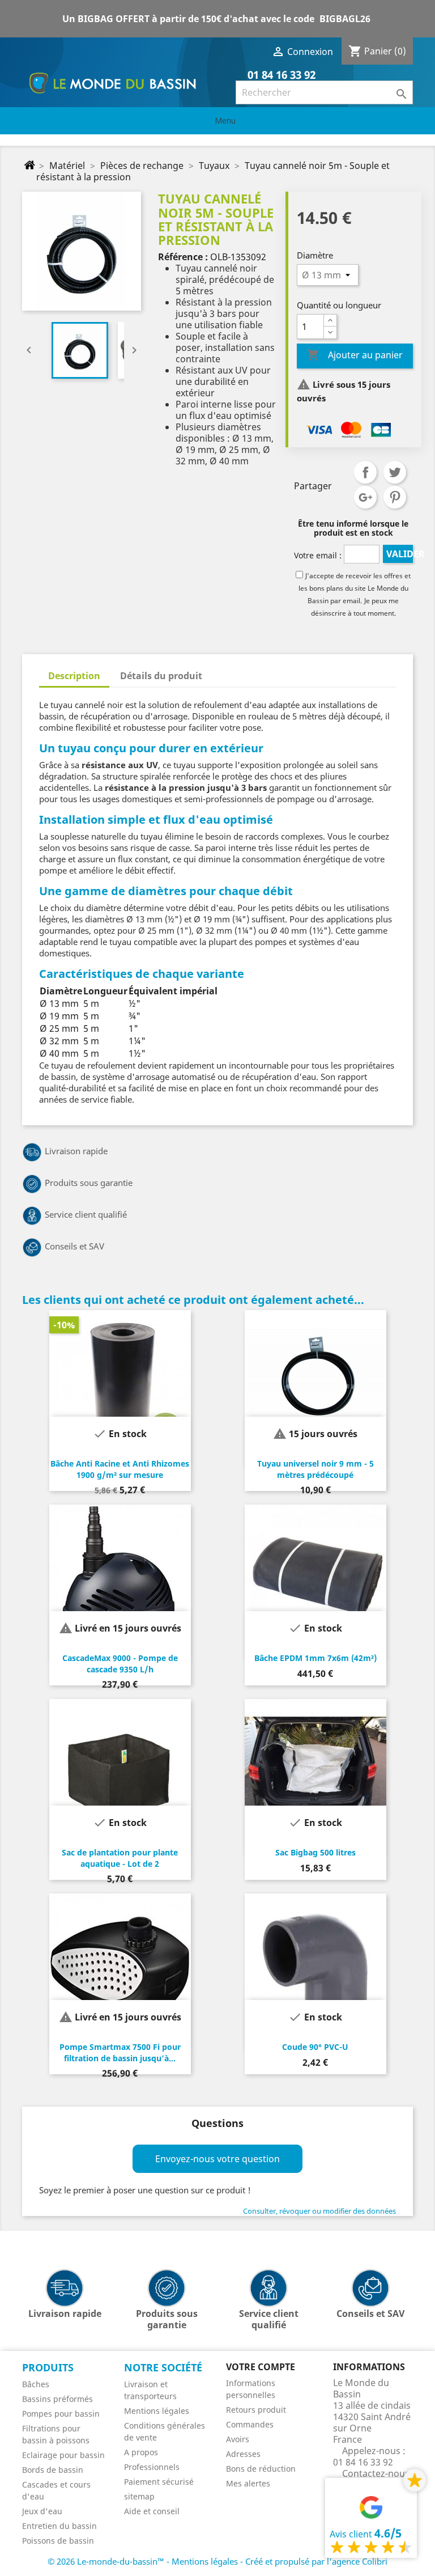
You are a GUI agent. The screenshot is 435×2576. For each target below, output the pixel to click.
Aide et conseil (152, 2511)
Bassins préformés (57, 2399)
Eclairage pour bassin (63, 2455)
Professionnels (152, 2467)
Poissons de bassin (58, 2541)
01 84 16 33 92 (280, 75)
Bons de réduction (261, 2469)
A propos (141, 2452)
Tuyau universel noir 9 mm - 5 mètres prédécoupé (315, 1469)
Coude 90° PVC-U (315, 2047)
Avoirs (238, 2439)
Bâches (36, 2384)
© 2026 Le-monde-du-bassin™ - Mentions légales (144, 2561)
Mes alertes (248, 2483)
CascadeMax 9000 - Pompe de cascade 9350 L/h (120, 1664)
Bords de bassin (53, 2470)
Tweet (395, 472)
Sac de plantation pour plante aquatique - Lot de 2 (120, 1858)
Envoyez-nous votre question (217, 2159)
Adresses (243, 2454)
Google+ (365, 497)
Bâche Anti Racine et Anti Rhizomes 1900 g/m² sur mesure (120, 1469)
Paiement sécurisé (159, 2482)
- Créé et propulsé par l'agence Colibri (314, 2561)
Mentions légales (157, 2411)
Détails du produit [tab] (161, 676)
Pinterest (395, 497)
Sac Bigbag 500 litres (315, 1852)
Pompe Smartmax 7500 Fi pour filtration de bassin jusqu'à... (120, 2052)
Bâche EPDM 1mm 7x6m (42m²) (315, 1658)
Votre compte (261, 2367)
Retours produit (256, 2410)
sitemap (139, 2496)
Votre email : (318, 555)
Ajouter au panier (355, 355)
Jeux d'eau (42, 2511)
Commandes (250, 2424)
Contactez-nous (376, 2473)
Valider (399, 554)
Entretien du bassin (59, 2526)
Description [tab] (74, 676)
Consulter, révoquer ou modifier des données (319, 2211)
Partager (365, 472)
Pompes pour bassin (61, 2414)
